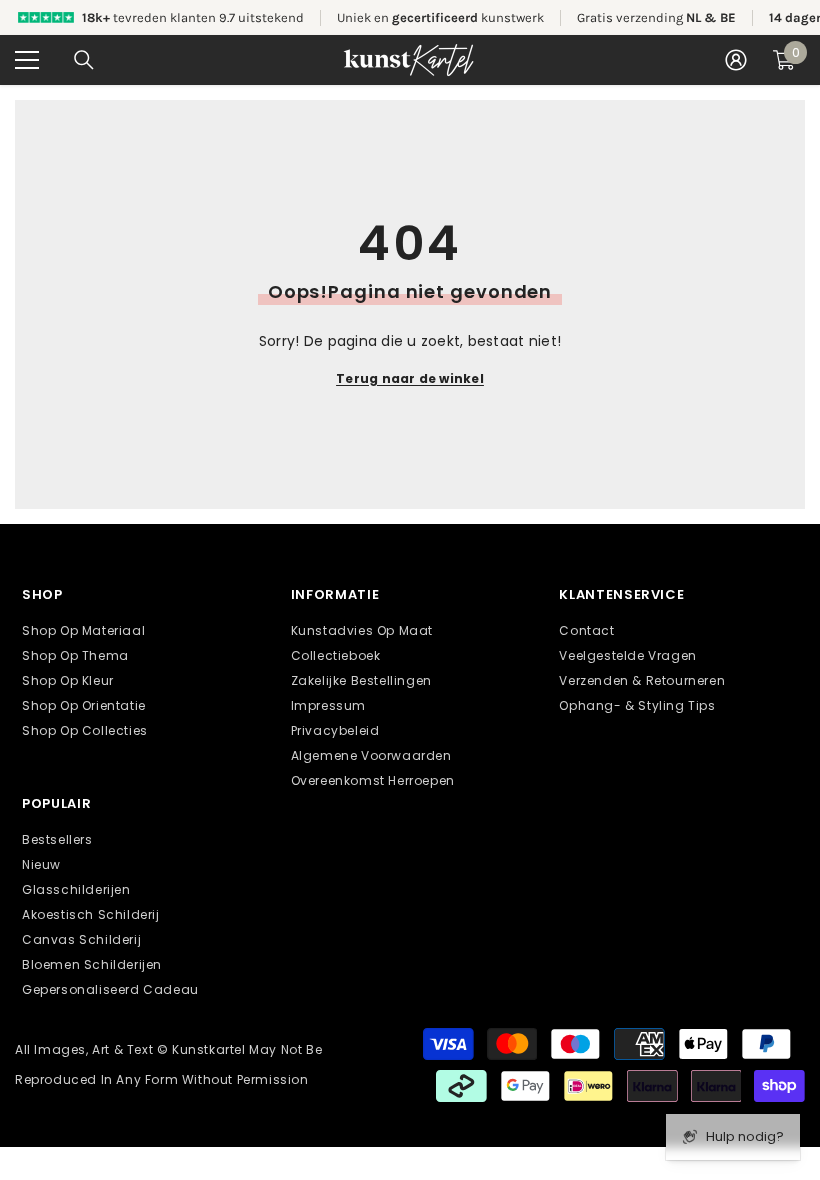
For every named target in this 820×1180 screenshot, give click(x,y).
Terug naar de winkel (410, 378)
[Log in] (736, 60)
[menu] (27, 60)
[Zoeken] (84, 60)
